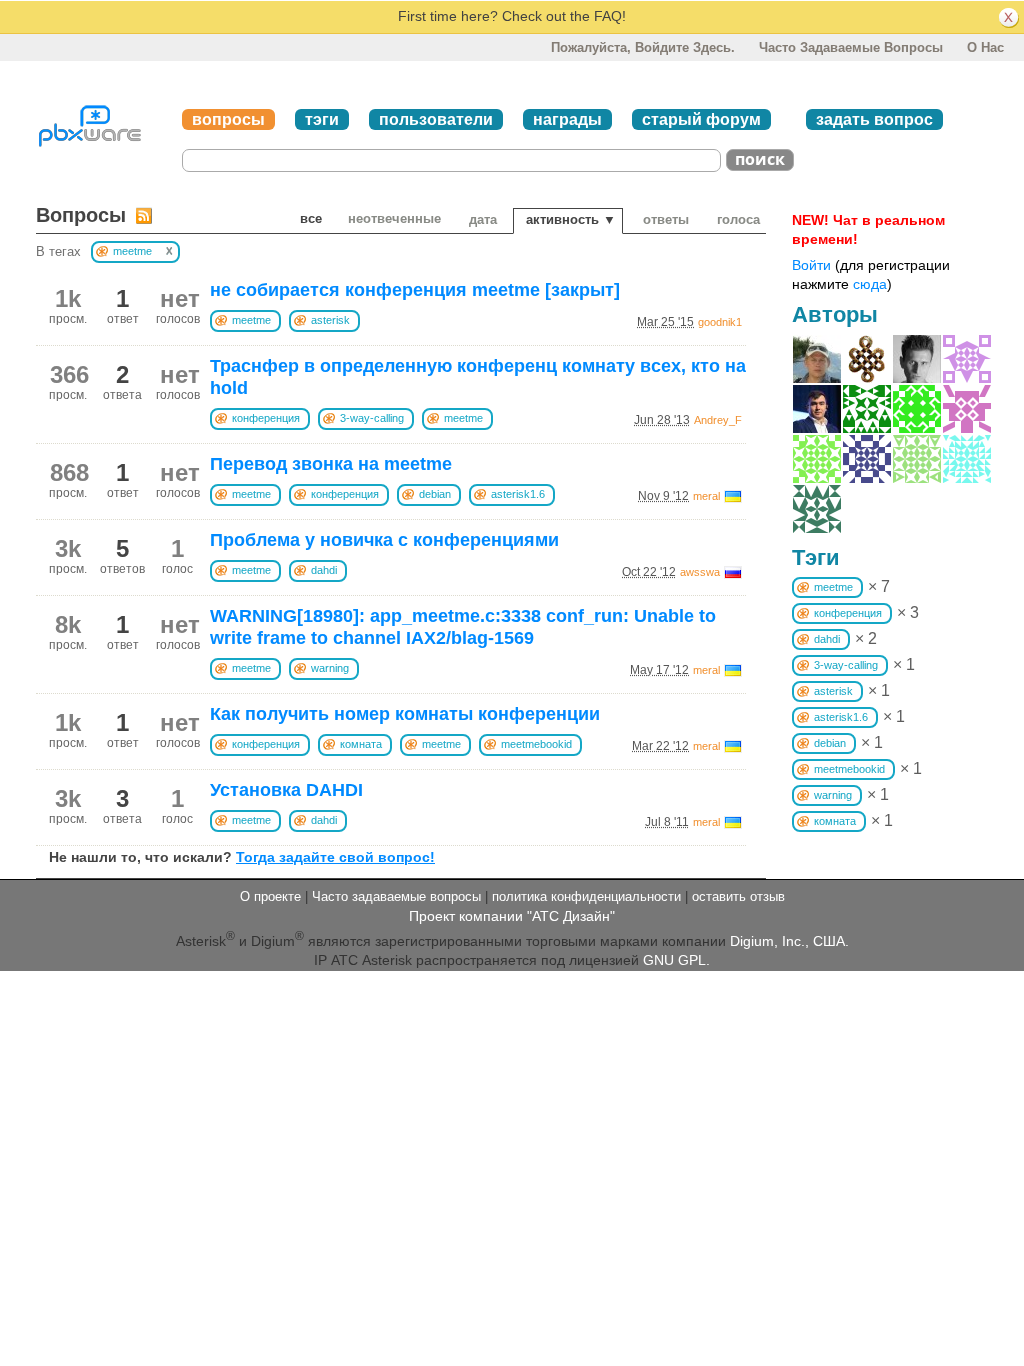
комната (361, 744)
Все (311, 218)
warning (330, 668)
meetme (251, 320)
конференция (266, 418)
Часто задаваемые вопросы (851, 47)
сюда (870, 284)
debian (435, 494)
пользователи (436, 119)
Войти (811, 265)
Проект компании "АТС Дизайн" (512, 916)
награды (567, 119)
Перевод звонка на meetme (331, 464)
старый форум (701, 119)
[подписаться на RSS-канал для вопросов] (144, 215)
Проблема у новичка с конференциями (384, 540)
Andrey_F (718, 420)
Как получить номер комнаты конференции (405, 714)
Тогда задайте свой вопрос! (335, 857)
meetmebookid (536, 744)
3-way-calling (372, 418)
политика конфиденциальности (586, 896)
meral (706, 496)
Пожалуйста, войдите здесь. (643, 47)
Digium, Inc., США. (789, 941)
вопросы (228, 119)
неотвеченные (394, 218)
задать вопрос (874, 119)
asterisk (330, 320)
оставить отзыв (738, 896)
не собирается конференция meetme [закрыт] (415, 290)
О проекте (270, 896)
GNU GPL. (676, 960)
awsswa (700, 572)
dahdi (324, 570)
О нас (985, 47)
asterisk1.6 (518, 494)
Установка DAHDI (286, 790)
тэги (322, 119)
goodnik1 (720, 322)
